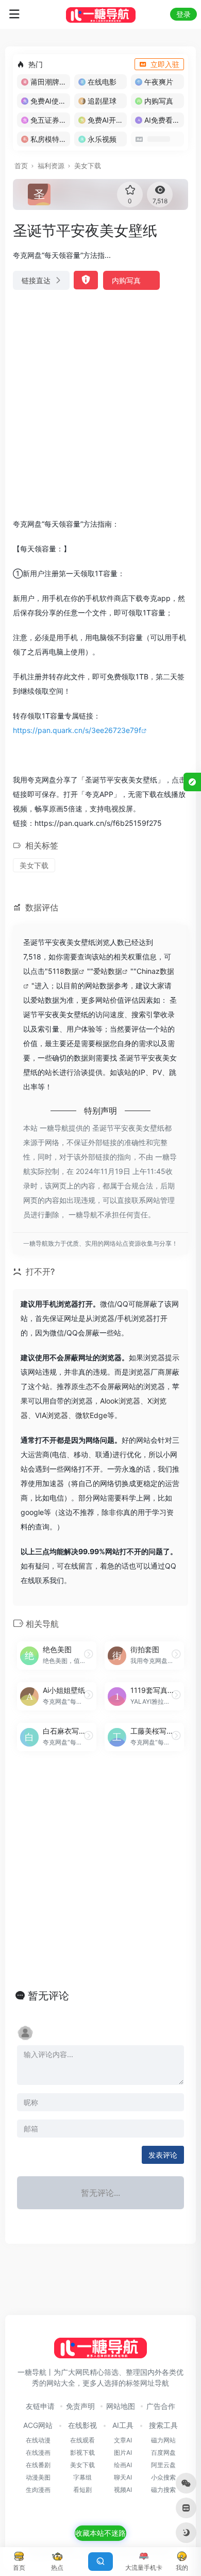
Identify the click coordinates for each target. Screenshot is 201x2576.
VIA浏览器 (52, 1415)
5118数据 (63, 971)
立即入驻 (165, 64)
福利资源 (51, 166)
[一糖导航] (101, 14)
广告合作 (161, 2406)
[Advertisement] (100, 404)
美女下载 (88, 166)
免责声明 (80, 2406)
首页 (21, 166)
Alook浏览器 (120, 1401)
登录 (183, 14)
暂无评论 (48, 1996)
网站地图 (121, 2406)
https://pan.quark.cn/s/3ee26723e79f (77, 730)
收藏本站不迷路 (100, 2533)
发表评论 (163, 2155)
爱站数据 (108, 971)
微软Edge (91, 1415)
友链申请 (40, 2406)
